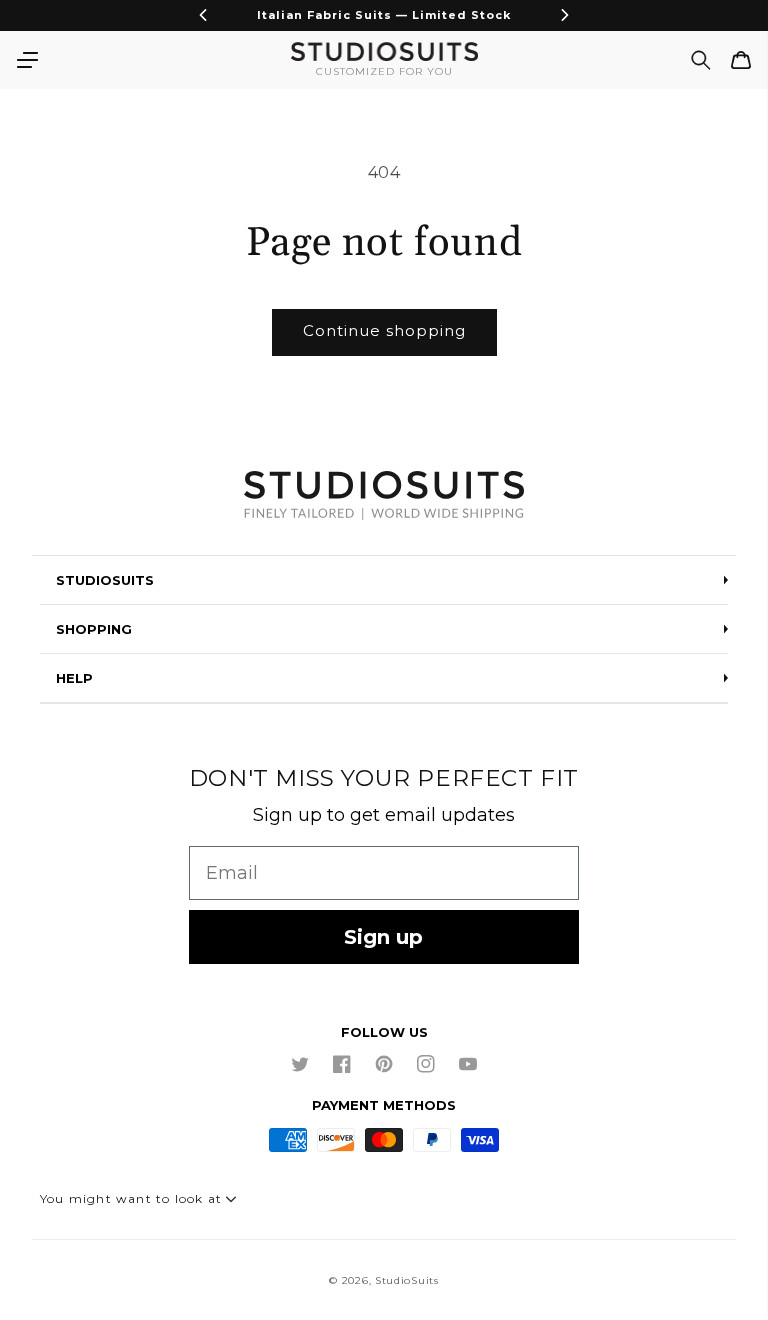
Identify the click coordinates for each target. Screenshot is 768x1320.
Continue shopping (384, 330)
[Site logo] (384, 497)
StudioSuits (407, 1280)
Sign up (383, 937)
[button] (27, 60)
